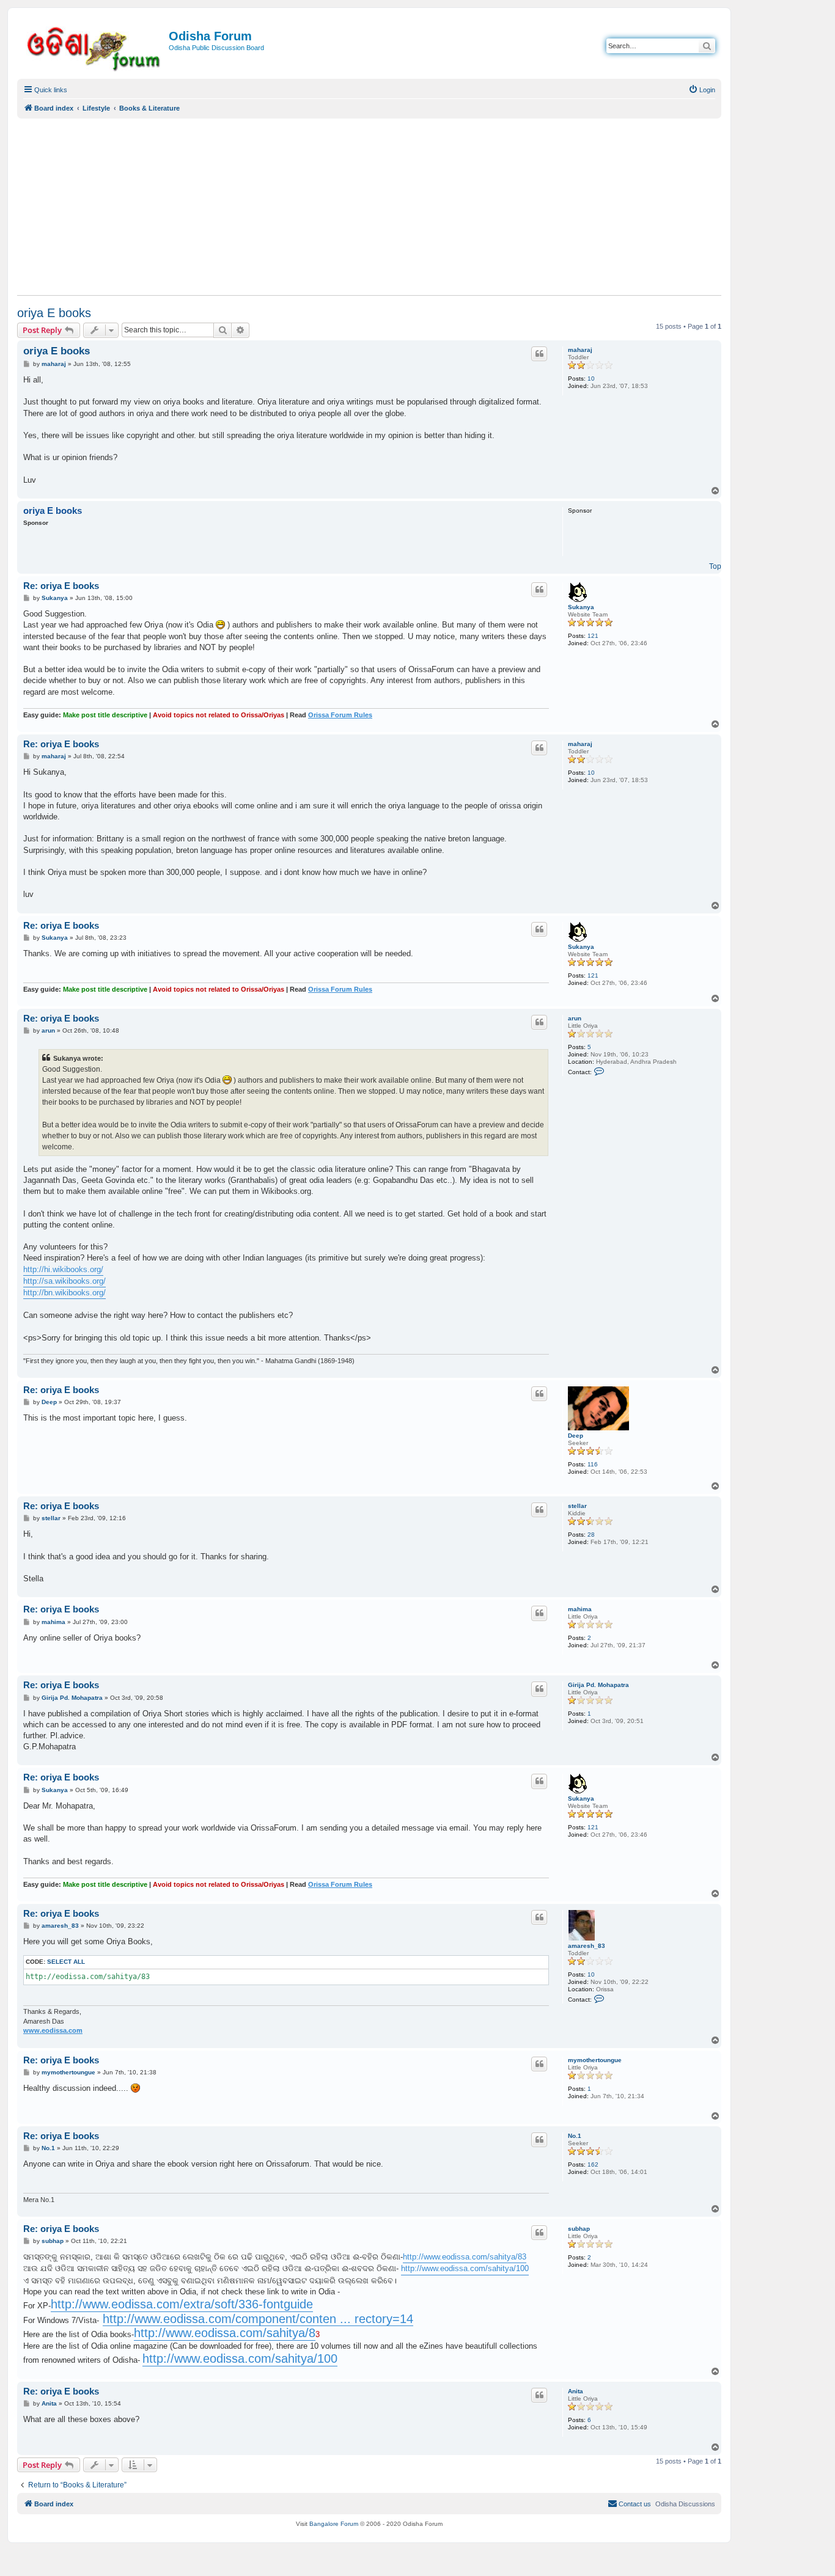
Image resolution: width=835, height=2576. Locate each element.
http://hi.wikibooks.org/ (63, 1269)
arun (575, 1018)
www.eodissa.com (53, 2030)
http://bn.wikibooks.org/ (64, 1293)
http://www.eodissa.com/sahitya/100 (465, 2268)
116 (593, 1464)
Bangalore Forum (334, 2524)
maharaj (580, 350)
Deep (576, 1436)
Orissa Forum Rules (340, 715)
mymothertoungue (595, 2060)
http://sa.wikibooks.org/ (64, 1281)
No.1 (575, 2136)
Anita (576, 2391)
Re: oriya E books (61, 586)
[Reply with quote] (539, 354)
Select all (66, 1962)
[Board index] (94, 47)
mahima (580, 1609)
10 (591, 379)
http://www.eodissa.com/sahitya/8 (225, 2333)
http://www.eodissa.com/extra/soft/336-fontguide (182, 2304)
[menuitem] (702, 90)
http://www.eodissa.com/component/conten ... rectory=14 (258, 2319)
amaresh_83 (587, 1946)
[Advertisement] (369, 207)
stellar (577, 1506)
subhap (579, 2229)
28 (591, 1535)
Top (715, 566)
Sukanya (581, 607)
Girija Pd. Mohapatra (598, 1685)
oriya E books (54, 313)
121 (593, 636)
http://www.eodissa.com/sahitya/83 (465, 2257)
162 (593, 2164)
